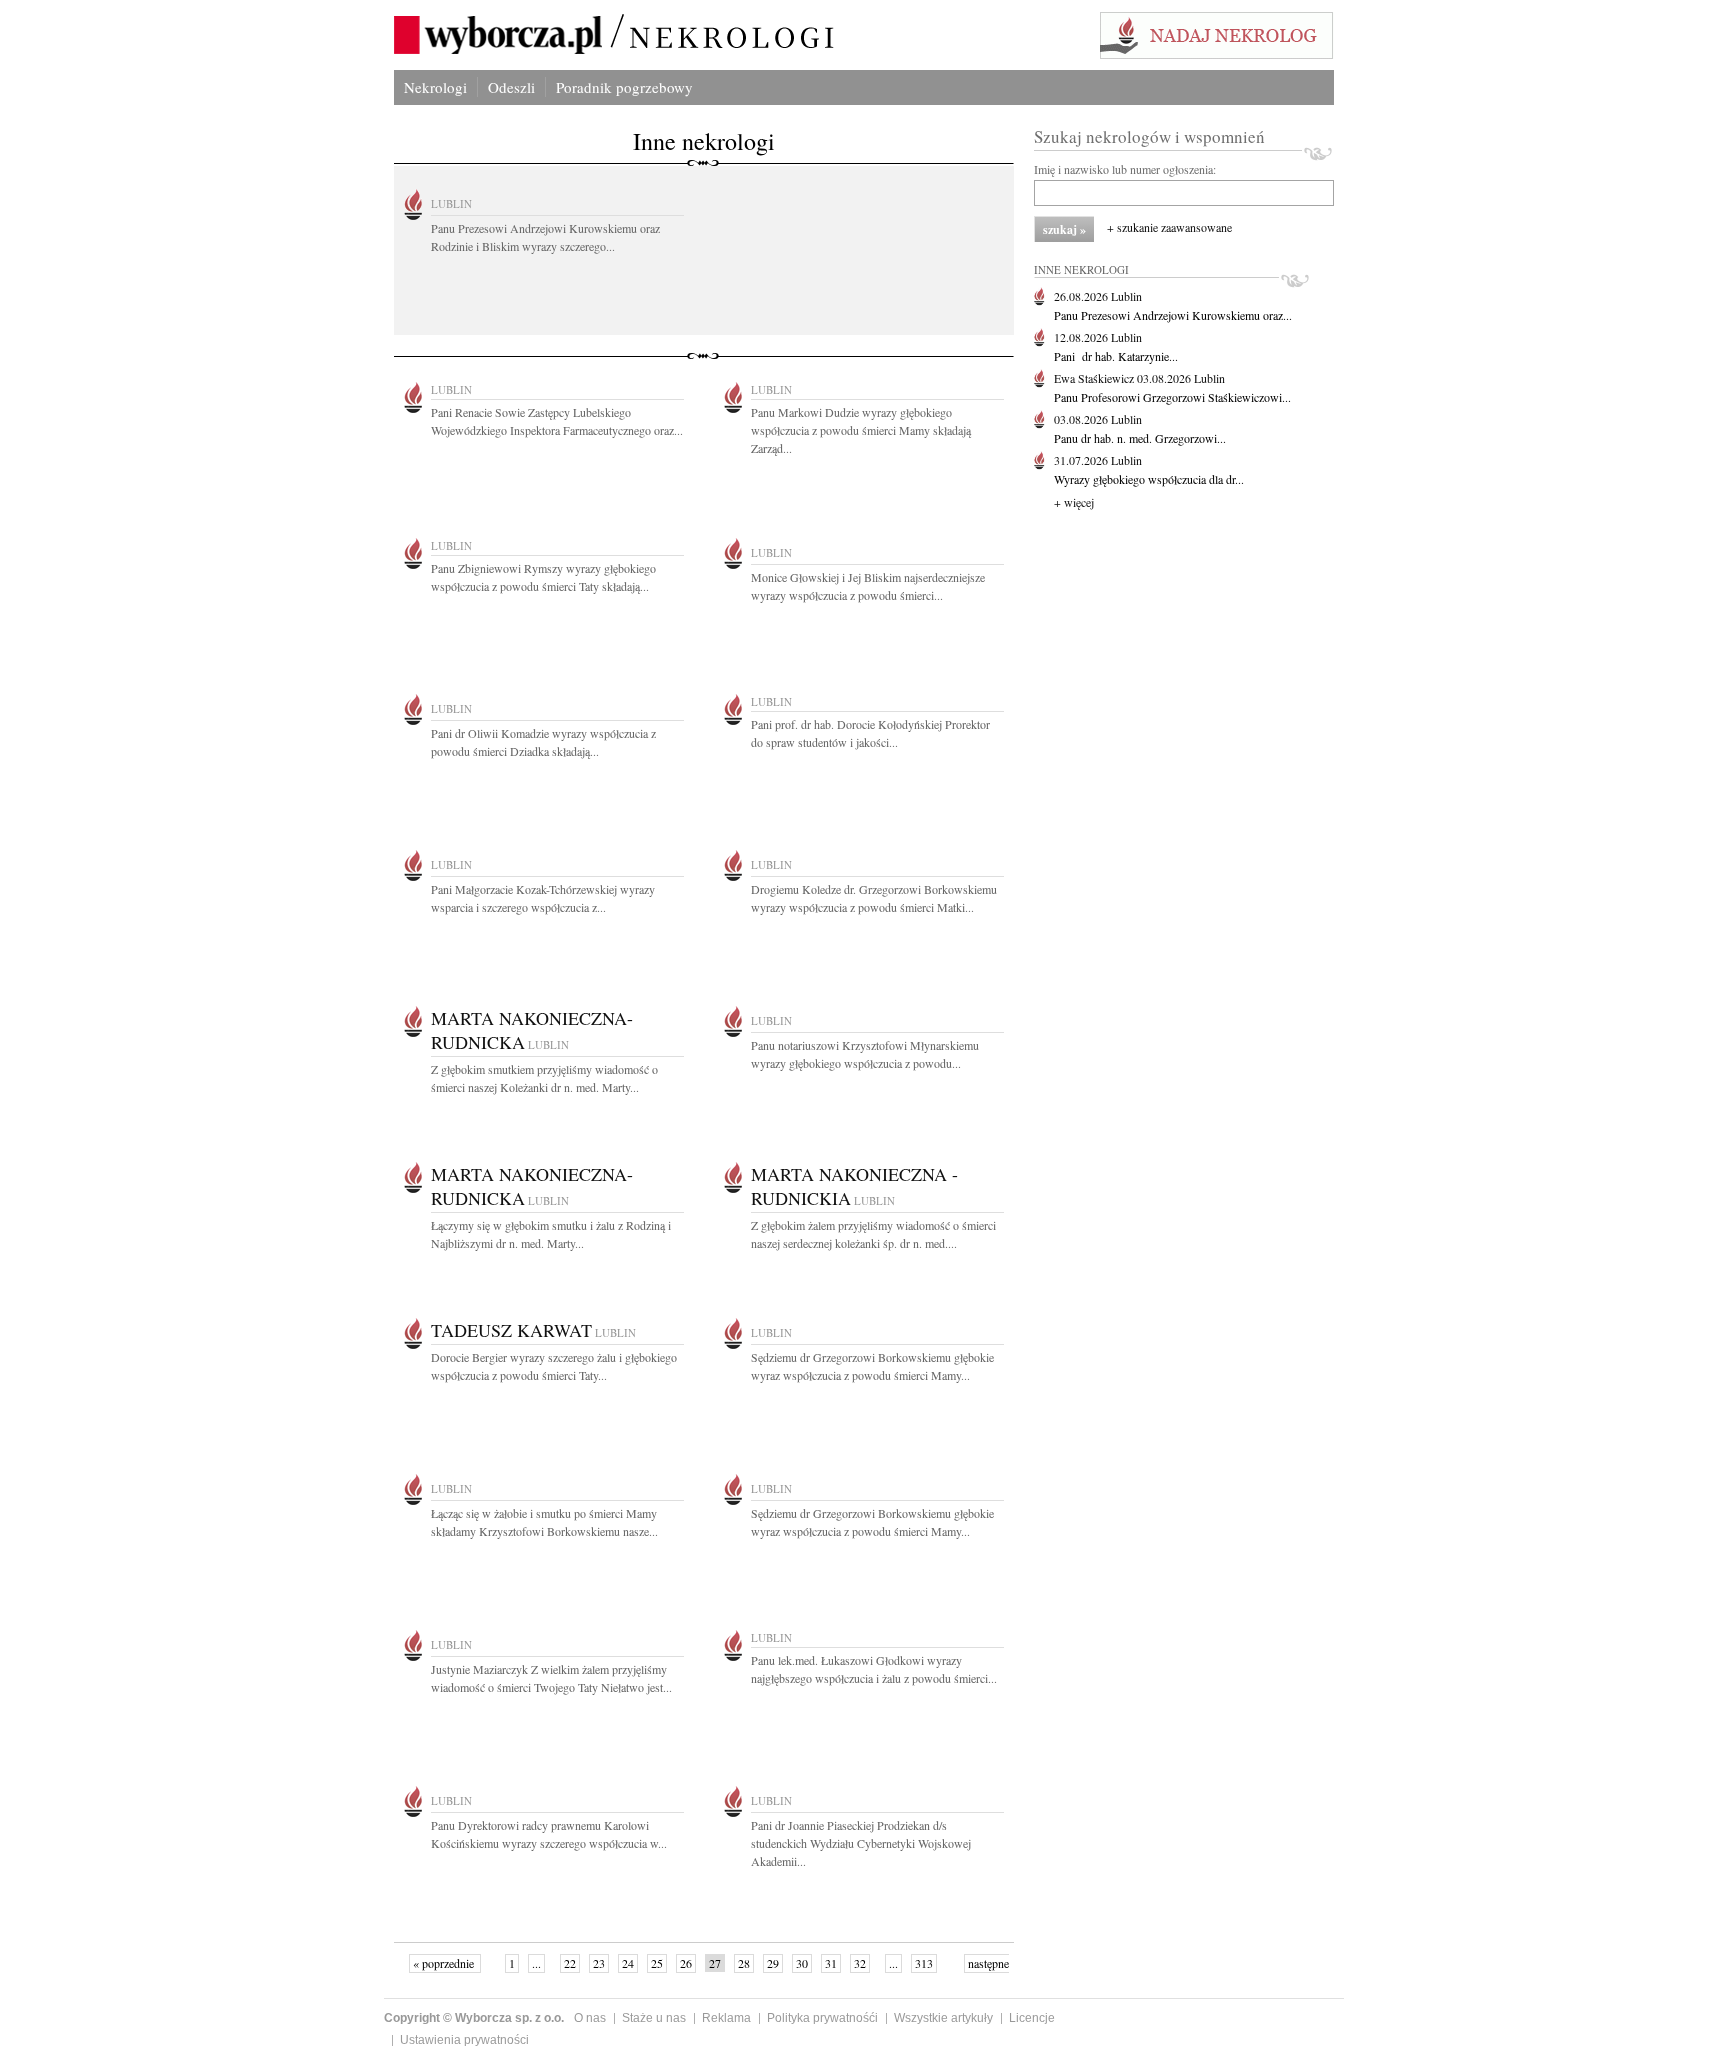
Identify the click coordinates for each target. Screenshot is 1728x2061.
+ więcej (1074, 502)
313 (924, 1963)
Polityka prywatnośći (822, 2018)
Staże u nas (654, 2018)
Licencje (1032, 2018)
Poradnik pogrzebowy (624, 87)
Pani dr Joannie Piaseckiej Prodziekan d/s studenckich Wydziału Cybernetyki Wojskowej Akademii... (861, 1843)
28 (744, 1963)
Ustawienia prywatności (464, 2040)
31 (831, 1963)
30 (802, 1963)
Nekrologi (435, 87)
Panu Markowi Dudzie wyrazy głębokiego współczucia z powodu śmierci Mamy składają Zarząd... (861, 430)
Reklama (726, 2018)
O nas (590, 2018)
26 (686, 1963)
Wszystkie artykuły (943, 2018)
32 (860, 1963)
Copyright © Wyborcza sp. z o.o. (474, 2018)
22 (570, 1963)
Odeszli (511, 87)
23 (599, 1963)
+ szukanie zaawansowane (1169, 227)
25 (657, 1963)
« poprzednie (445, 1963)
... (536, 1963)
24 (628, 1963)
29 (773, 1963)
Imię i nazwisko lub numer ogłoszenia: (1125, 169)
